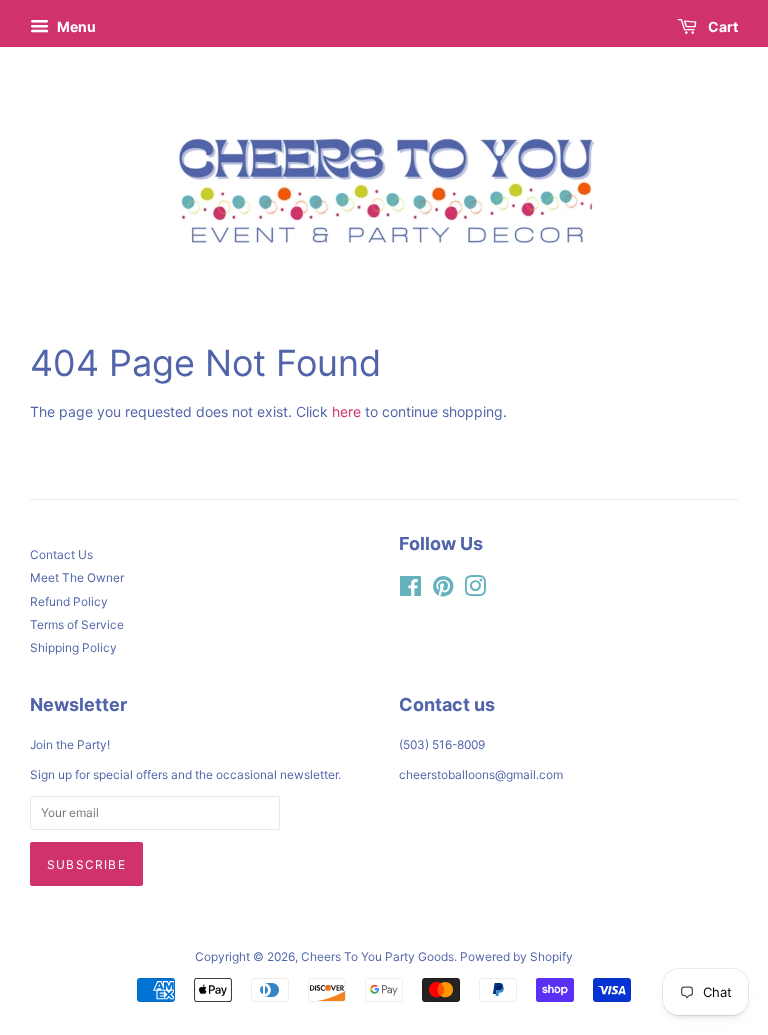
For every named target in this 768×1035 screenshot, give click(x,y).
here (346, 411)
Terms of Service (77, 624)
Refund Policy (69, 601)
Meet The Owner (77, 577)
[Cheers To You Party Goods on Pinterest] (443, 590)
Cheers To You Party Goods (377, 956)
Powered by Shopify (516, 956)
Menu (75, 26)
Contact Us (61, 554)
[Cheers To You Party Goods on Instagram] (475, 590)
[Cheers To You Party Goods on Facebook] (410, 590)
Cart (721, 26)
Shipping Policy (73, 647)
